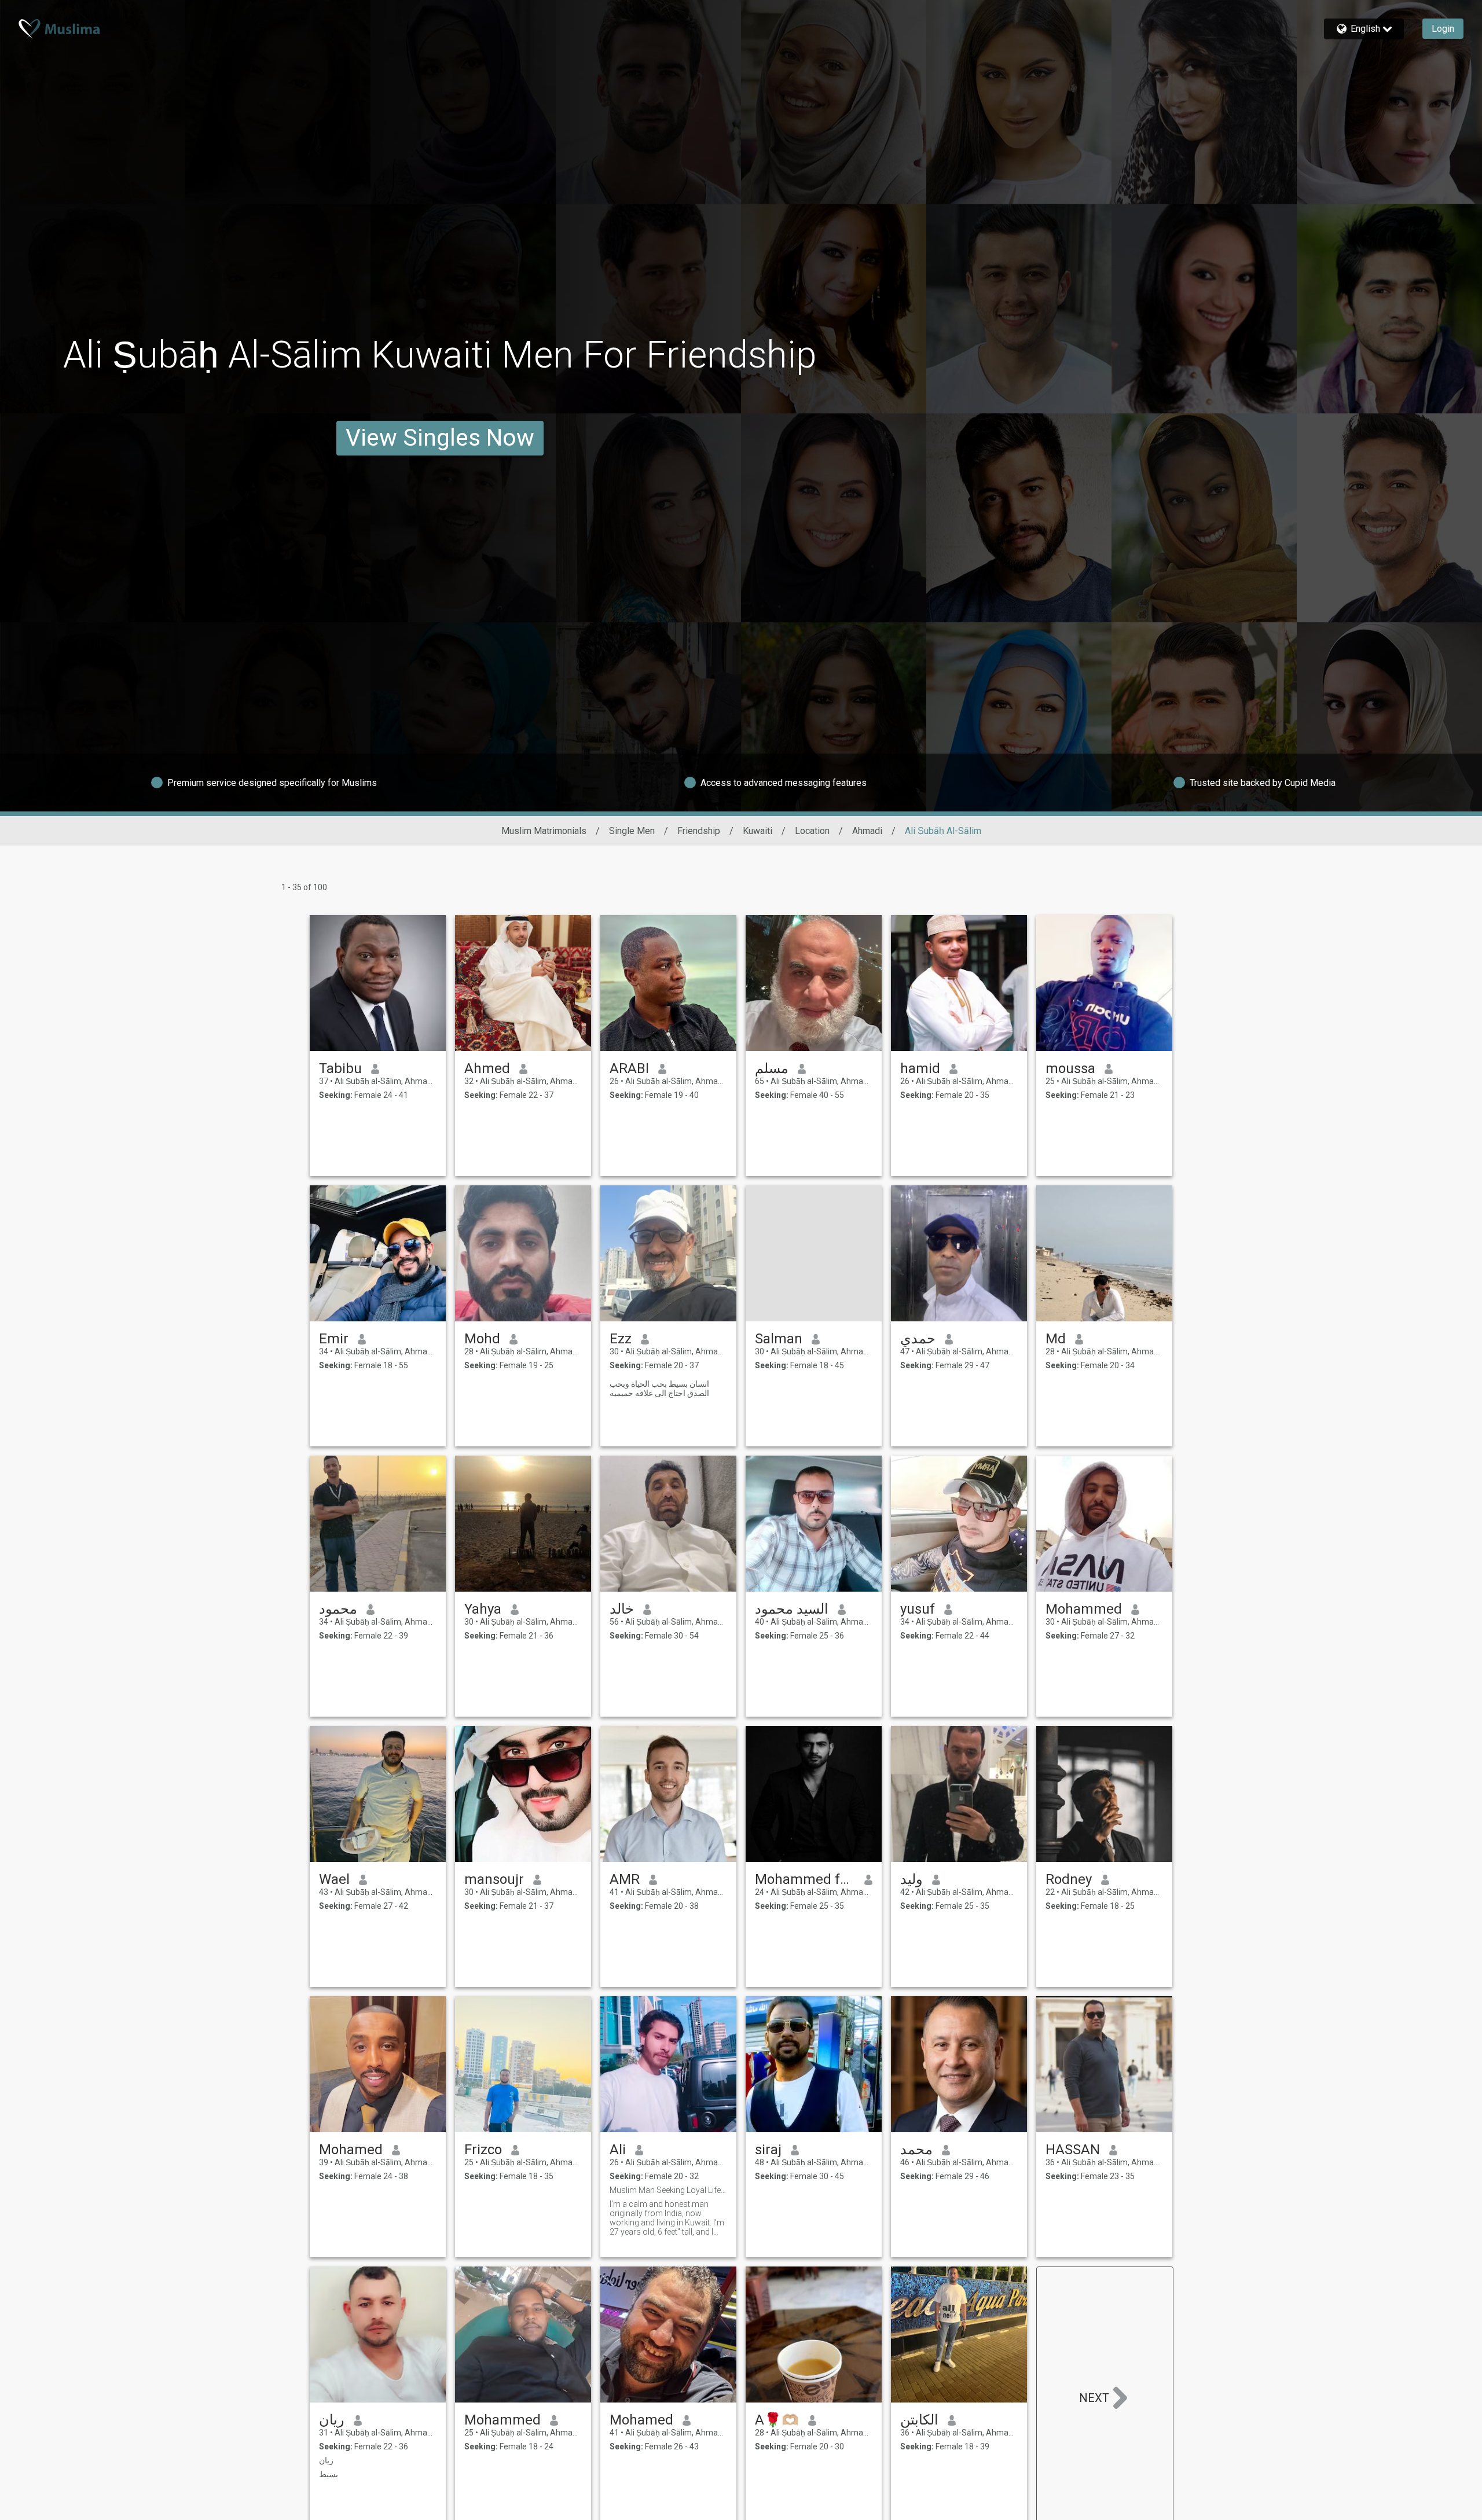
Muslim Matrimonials (544, 831)
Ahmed (487, 1068)
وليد (911, 1879)
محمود (338, 1609)
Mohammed (1084, 1609)
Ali (618, 2150)
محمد (916, 2150)
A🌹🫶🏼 (777, 2420)
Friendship (699, 831)
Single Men (632, 831)
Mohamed (351, 2150)
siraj (768, 2150)
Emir (334, 1339)
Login (1443, 29)
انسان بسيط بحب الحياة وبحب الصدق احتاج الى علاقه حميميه (659, 1388)
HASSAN (1073, 2150)
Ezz (621, 1339)
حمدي (918, 1339)
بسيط (329, 2474)
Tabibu (340, 1068)
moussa (1070, 1068)
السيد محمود (792, 1609)
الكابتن (919, 2420)
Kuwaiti (757, 831)
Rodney (1069, 1879)
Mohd (482, 1339)
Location (812, 831)
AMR (625, 1879)
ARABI (629, 1068)
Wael (334, 1879)
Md (1056, 1339)
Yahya (483, 1609)
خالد (622, 1609)
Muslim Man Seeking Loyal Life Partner (668, 2190)
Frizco (483, 2150)
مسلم (772, 1068)
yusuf (918, 1609)
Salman (779, 1339)
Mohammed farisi (805, 1879)
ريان (332, 2420)
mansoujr (494, 1879)
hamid (920, 1068)
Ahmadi (867, 831)
